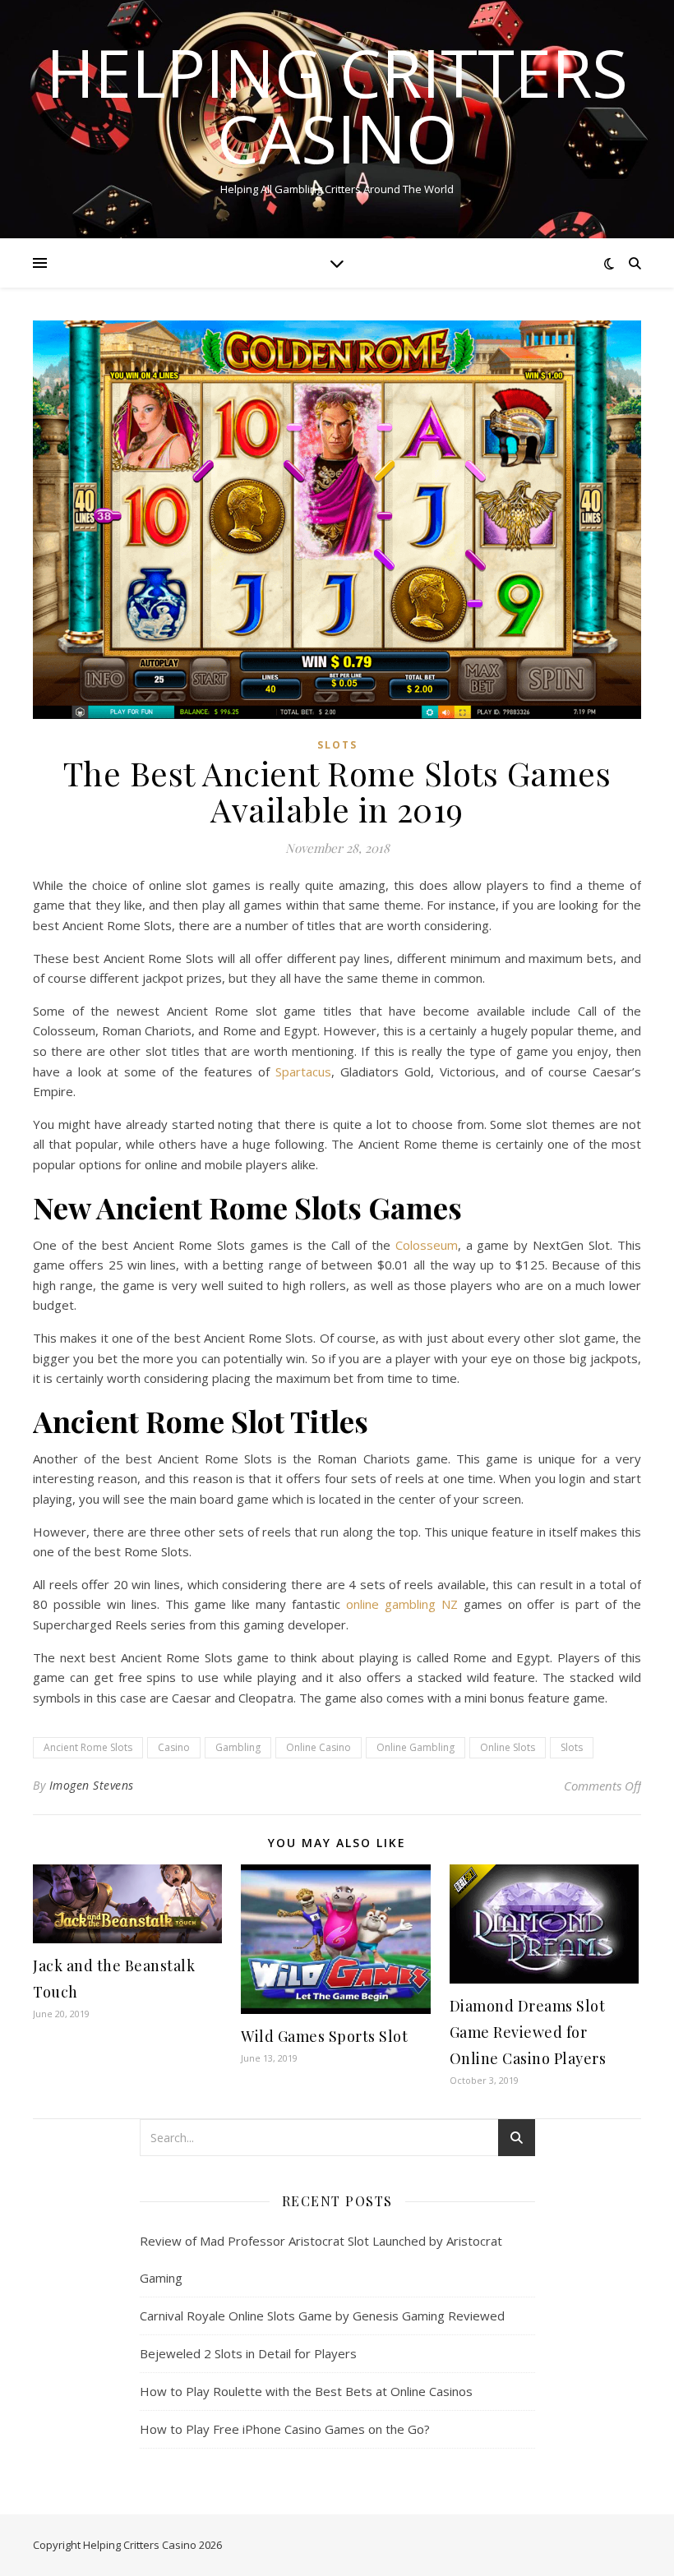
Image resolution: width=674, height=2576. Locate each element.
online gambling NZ (402, 1604)
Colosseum (427, 1245)
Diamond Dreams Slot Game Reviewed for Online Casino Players (528, 2032)
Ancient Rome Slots (88, 1747)
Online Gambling (415, 1747)
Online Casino (319, 1747)
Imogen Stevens (92, 1785)
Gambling (238, 1747)
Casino (174, 1747)
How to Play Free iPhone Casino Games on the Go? (285, 2429)
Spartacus (303, 1071)
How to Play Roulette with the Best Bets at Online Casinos (306, 2391)
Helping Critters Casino (337, 105)
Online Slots (508, 1747)
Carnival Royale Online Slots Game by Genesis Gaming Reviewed (322, 2316)
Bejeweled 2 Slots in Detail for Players (248, 2353)
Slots (337, 745)
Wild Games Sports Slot (324, 2036)
